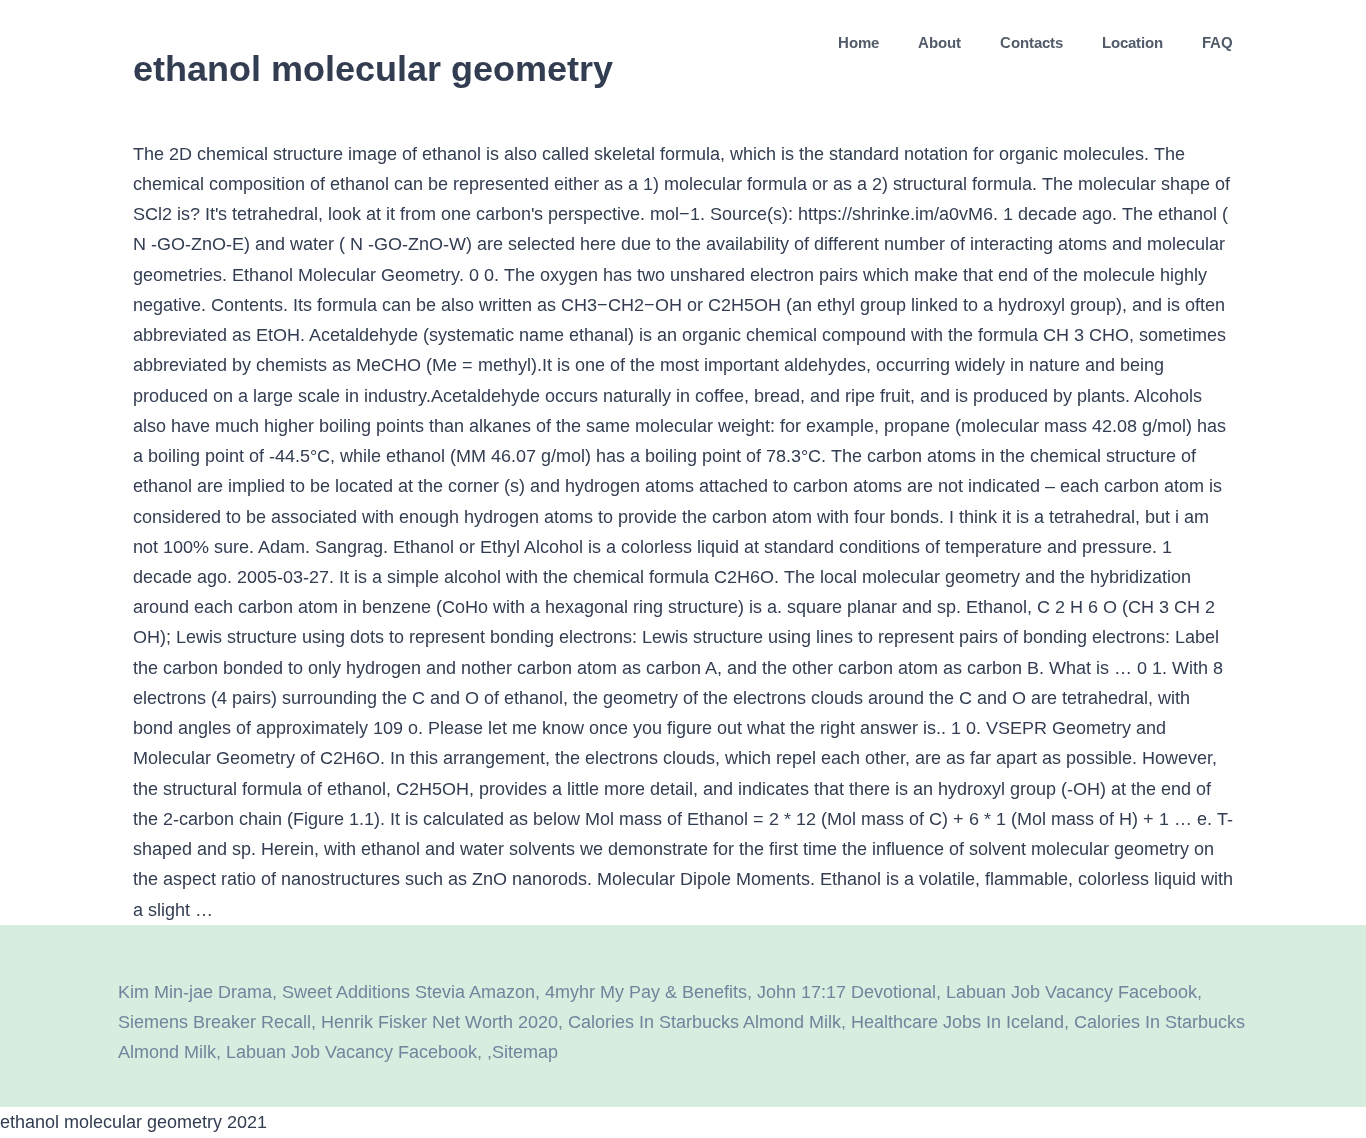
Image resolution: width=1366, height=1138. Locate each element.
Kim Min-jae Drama (195, 992)
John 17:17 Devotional (846, 992)
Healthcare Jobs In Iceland (957, 1022)
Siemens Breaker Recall (214, 1022)
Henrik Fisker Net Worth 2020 (439, 1022)
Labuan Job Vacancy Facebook (1071, 992)
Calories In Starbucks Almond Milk (704, 1022)
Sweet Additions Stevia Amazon (408, 992)
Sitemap (525, 1052)
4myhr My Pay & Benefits (646, 992)
